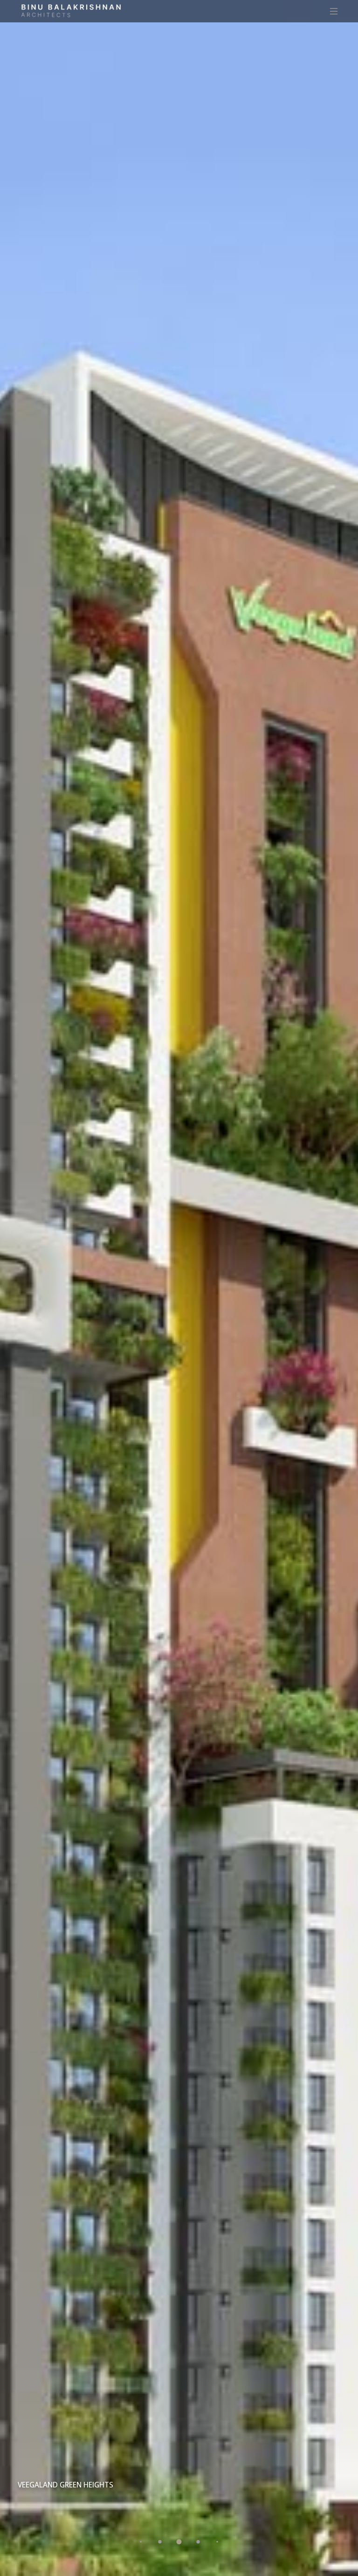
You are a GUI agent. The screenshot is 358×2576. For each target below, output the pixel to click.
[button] (141, 2542)
